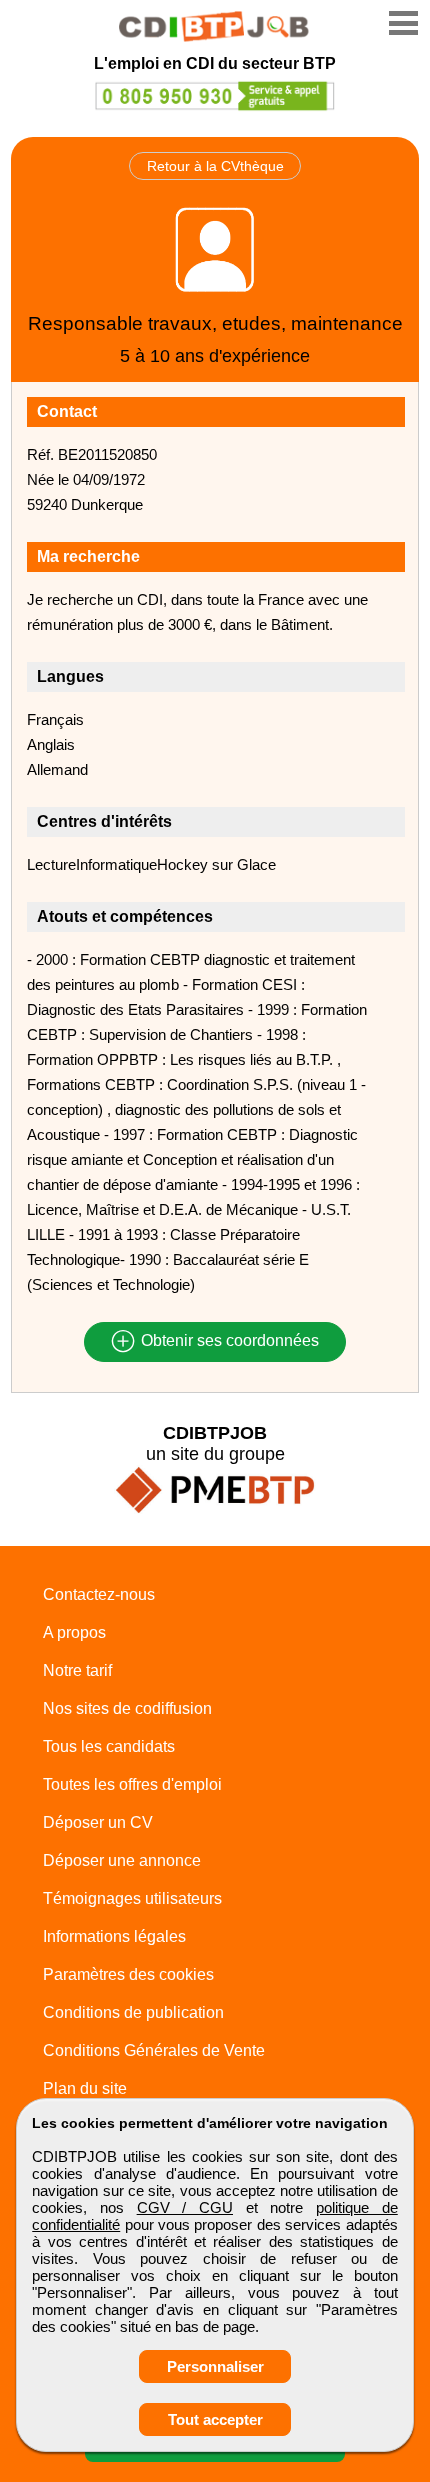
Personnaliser (215, 2366)
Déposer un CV (98, 1822)
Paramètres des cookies (128, 1974)
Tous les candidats (109, 1746)
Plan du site (85, 2088)
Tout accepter (215, 2419)
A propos (74, 1632)
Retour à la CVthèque (215, 166)
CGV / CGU (185, 2207)
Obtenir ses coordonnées (228, 1341)
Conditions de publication (133, 2012)
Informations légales (114, 1936)
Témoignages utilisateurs (132, 1898)
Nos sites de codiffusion (127, 1708)
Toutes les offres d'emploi (132, 1784)
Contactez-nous (99, 1594)
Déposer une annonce (122, 1860)
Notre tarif (77, 1670)
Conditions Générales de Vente (154, 2050)
